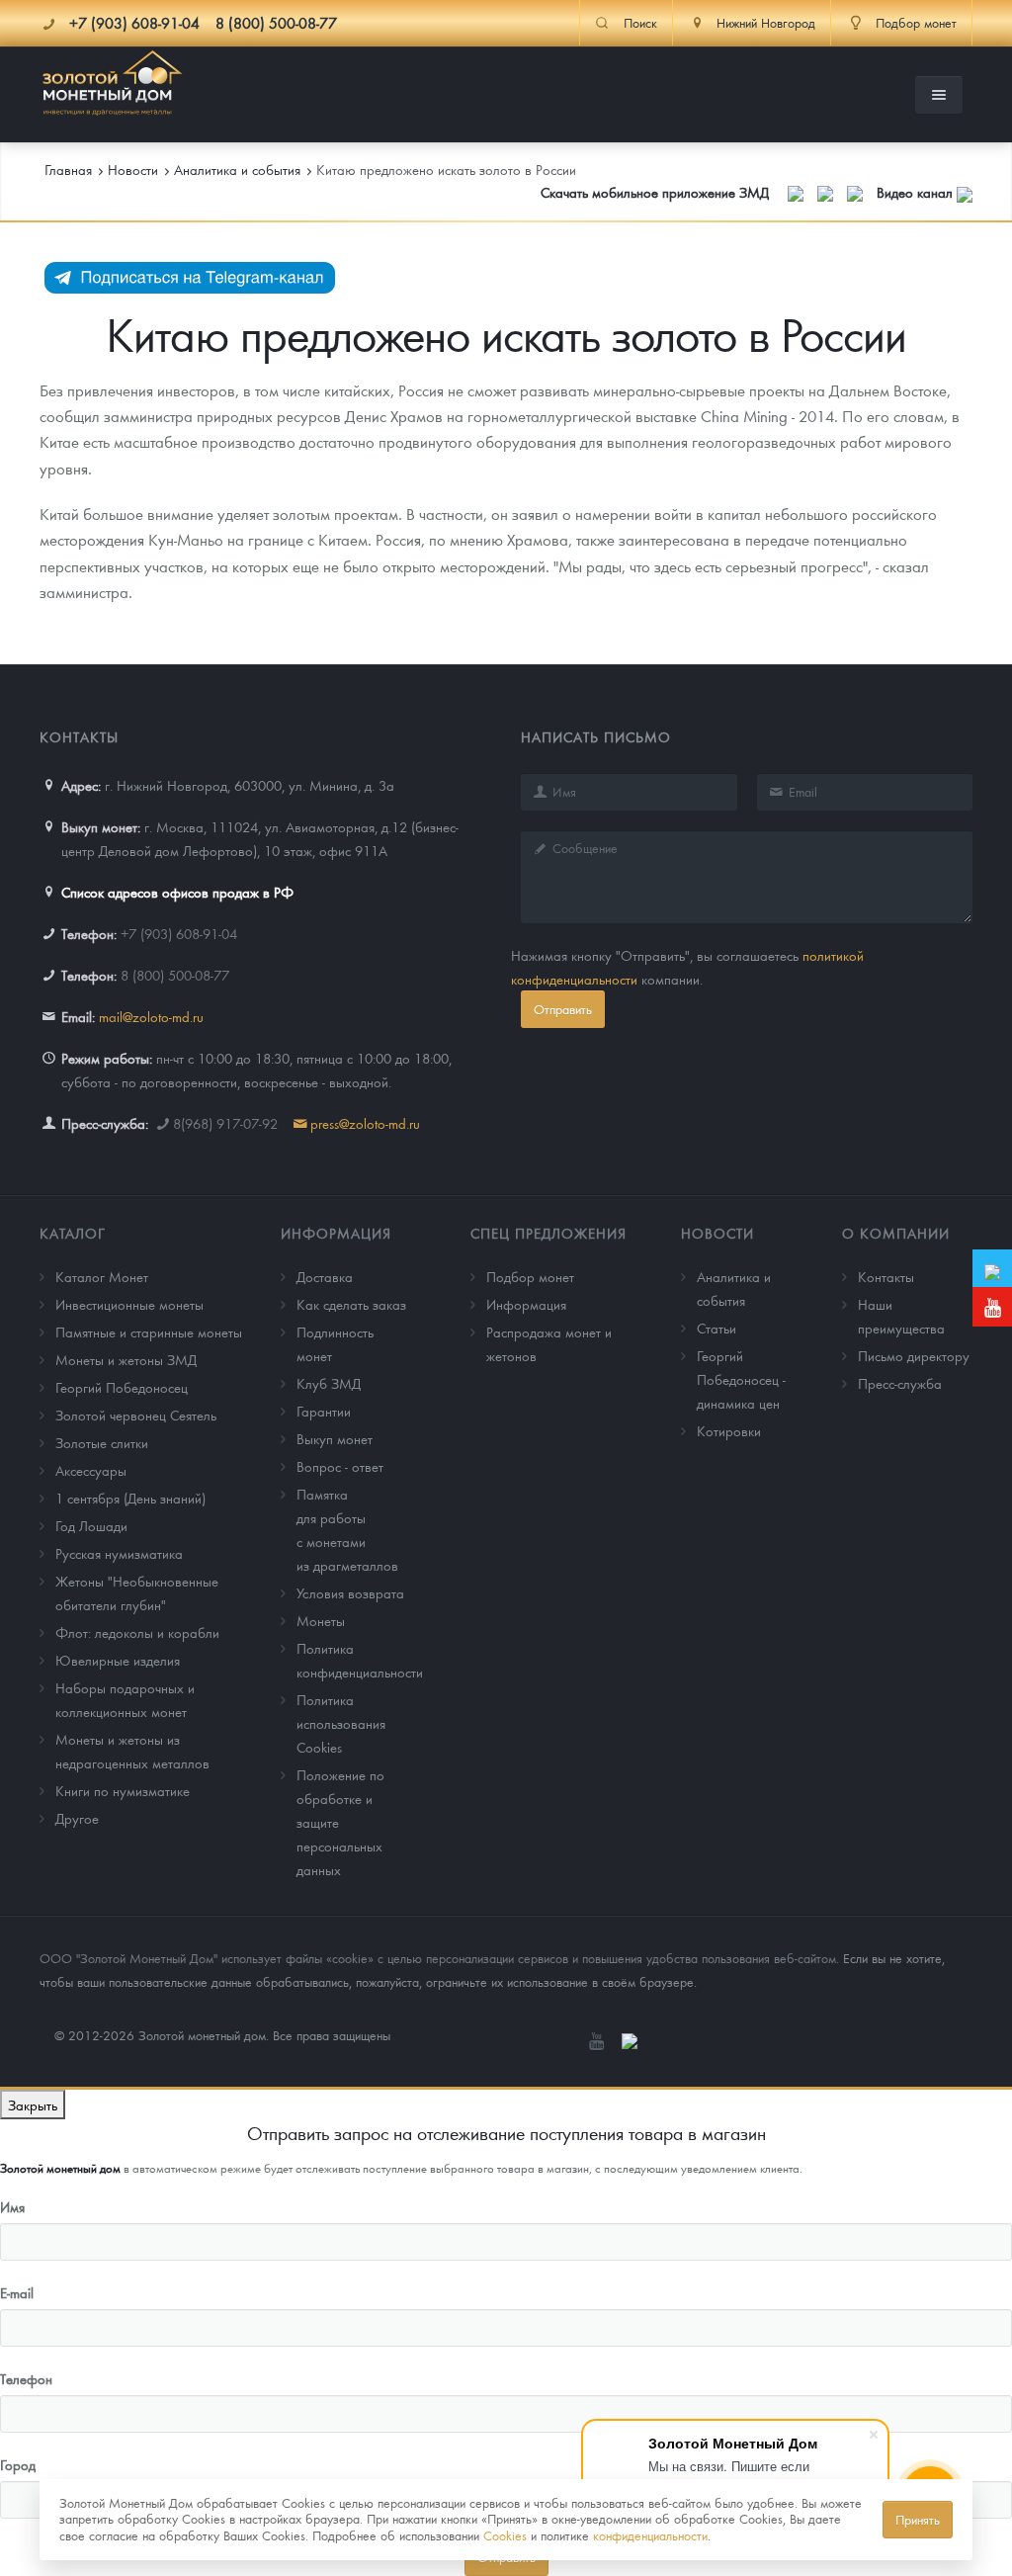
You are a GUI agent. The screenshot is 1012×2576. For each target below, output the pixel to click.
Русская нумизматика (119, 1553)
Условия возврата (350, 1592)
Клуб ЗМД (329, 1383)
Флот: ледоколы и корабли (137, 1632)
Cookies (505, 2535)
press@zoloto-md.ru (365, 1123)
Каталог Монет (102, 1276)
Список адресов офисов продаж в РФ (177, 892)
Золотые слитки (102, 1442)
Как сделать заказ (351, 1304)
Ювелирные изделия (118, 1660)
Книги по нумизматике (123, 1790)
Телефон (26, 2378)
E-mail (17, 2292)
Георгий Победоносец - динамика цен (741, 1379)
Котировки (729, 1430)
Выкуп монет (335, 1438)
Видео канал (917, 192)
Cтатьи (717, 1328)
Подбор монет (530, 1276)
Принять (918, 2519)
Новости (717, 1233)
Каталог (73, 1233)
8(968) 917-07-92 (225, 1123)
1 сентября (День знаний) (130, 1498)
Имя (12, 2206)
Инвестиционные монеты (129, 1304)
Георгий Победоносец (122, 1387)
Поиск (640, 23)
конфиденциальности (650, 2535)
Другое (77, 1818)
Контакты (886, 1276)
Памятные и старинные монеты (149, 1331)
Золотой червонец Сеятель (136, 1415)
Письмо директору (914, 1355)
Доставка (325, 1276)
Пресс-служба (900, 1383)
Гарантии (324, 1411)
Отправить (563, 1009)
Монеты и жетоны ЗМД (126, 1359)
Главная (68, 169)
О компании (896, 1233)
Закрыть (33, 2104)
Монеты (321, 1620)
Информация (336, 1233)
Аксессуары (91, 1470)
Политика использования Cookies (341, 1723)
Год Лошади (91, 1525)
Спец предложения (548, 1233)
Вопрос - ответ (340, 1466)
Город (18, 2464)
